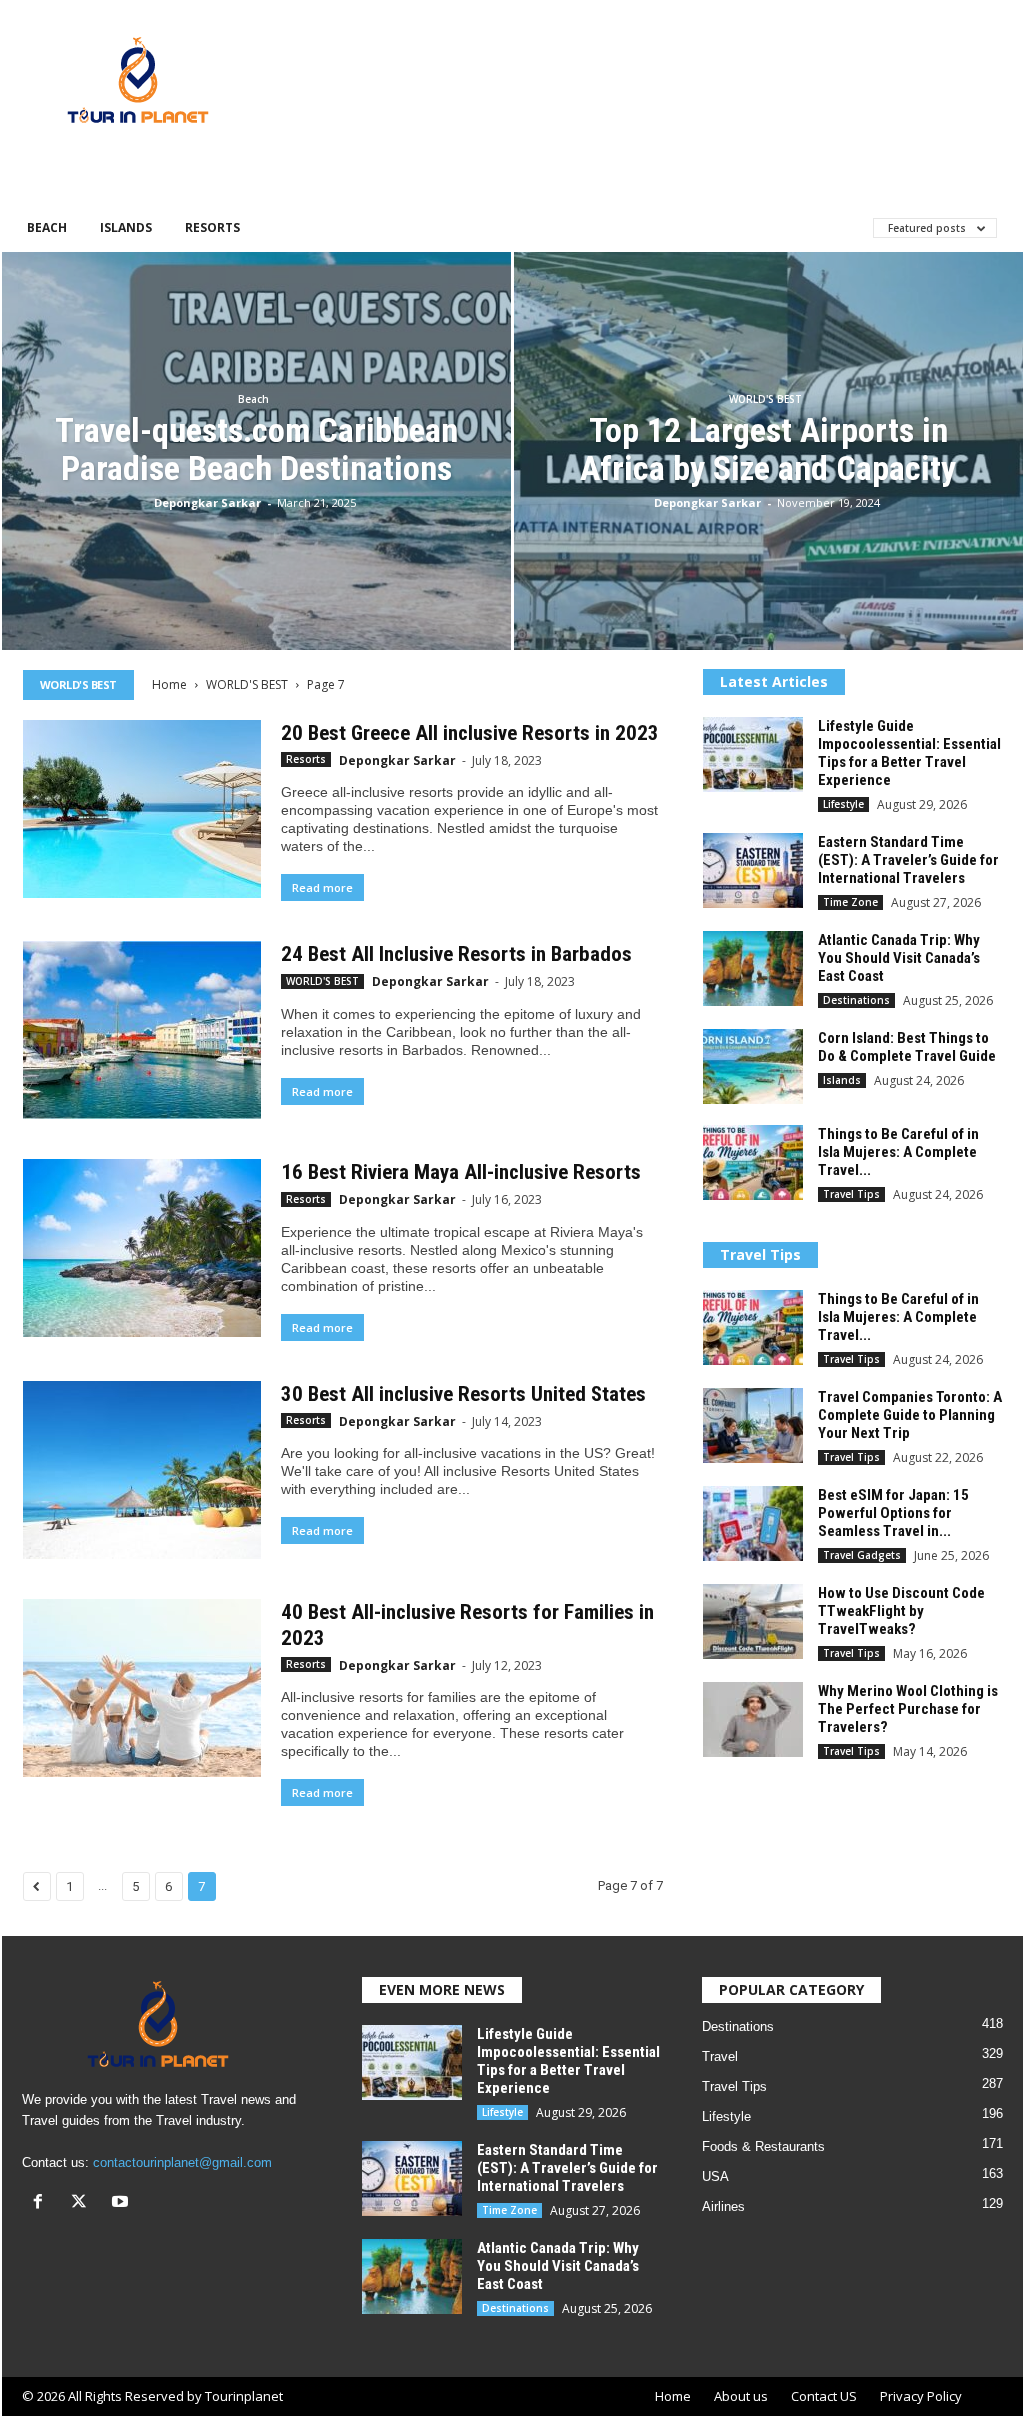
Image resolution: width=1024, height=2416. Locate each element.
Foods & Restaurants (763, 2146)
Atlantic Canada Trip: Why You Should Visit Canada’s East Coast (899, 958)
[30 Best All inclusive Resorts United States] (142, 1470)
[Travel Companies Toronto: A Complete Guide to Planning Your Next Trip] (753, 1425)
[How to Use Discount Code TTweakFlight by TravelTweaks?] (753, 1621)
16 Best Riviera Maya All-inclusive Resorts (461, 1172)
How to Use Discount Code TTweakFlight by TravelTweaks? (901, 1611)
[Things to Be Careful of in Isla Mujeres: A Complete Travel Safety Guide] (753, 1162)
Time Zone (850, 902)
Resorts (212, 227)
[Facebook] (42, 2203)
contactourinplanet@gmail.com (182, 2162)
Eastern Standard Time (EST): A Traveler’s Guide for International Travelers (908, 860)
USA (715, 2176)
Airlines (723, 2206)
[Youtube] (122, 2203)
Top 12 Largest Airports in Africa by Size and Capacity (768, 449)
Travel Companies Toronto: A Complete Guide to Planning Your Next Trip (910, 1415)
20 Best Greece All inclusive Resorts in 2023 (470, 733)
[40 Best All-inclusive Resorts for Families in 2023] (142, 1688)
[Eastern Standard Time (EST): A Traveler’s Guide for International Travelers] (753, 870)
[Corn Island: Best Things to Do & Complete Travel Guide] (753, 1066)
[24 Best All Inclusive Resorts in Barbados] (142, 1030)
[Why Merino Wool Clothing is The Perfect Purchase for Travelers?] (753, 1719)
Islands (126, 227)
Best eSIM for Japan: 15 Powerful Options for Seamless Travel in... (893, 1513)
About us (741, 2396)
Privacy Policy (921, 2396)
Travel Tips (851, 1194)
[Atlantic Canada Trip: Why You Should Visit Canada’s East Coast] (753, 968)
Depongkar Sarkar (207, 502)
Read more (322, 887)
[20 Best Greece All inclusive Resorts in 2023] (142, 809)
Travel (720, 2056)
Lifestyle (843, 804)
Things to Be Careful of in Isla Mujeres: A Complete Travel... (898, 1152)
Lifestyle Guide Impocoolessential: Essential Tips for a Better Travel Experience (909, 753)
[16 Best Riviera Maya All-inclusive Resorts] (142, 1248)
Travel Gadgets (862, 1555)
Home (169, 684)
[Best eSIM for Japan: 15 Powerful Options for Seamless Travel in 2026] (753, 1523)
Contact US (824, 2396)
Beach (47, 227)
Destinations (856, 1000)
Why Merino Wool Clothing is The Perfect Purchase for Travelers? (908, 1709)
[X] (83, 2203)
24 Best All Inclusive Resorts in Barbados (456, 954)
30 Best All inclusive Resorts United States (463, 1394)
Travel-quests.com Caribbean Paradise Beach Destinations (256, 449)
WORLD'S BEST (765, 399)
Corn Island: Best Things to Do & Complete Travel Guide (907, 1047)
